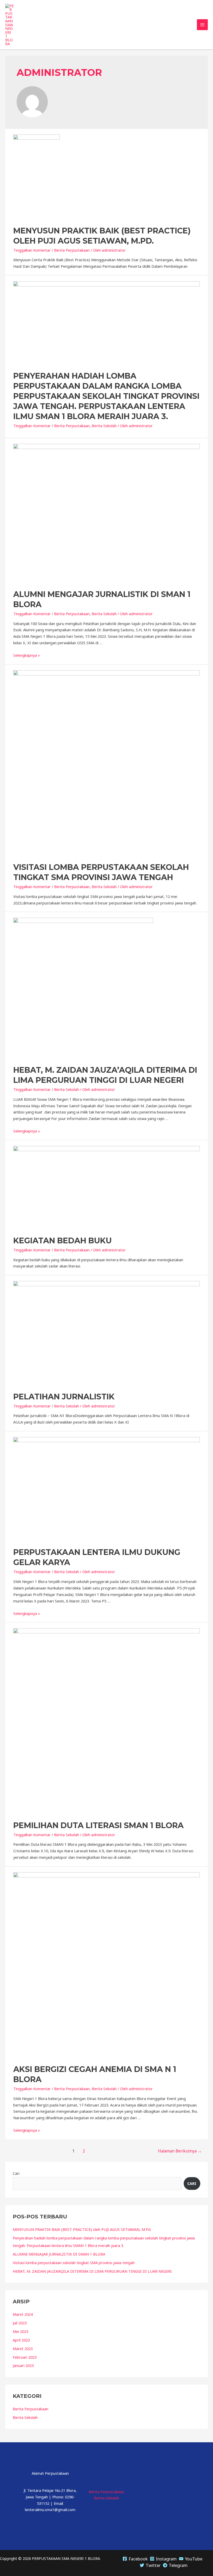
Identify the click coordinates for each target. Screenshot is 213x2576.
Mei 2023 (21, 2331)
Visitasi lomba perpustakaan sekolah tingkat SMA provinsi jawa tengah (74, 2263)
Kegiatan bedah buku (62, 1241)
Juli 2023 (20, 2323)
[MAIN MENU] (202, 25)
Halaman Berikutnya (180, 2151)
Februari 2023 (25, 2357)
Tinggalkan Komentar (32, 250)
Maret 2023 (23, 2349)
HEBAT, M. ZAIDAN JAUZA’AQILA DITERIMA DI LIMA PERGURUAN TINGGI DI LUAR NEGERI (92, 2271)
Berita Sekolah (104, 426)
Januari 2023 (23, 2365)
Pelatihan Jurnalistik (64, 1397)
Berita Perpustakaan (72, 250)
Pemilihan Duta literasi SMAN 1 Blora (98, 1825)
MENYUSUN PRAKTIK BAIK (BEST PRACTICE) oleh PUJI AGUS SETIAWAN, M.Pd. (82, 2229)
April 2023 (21, 2340)
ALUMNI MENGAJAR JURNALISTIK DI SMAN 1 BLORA (59, 2254)
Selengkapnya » (27, 655)
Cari (16, 2173)
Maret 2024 (23, 2314)
